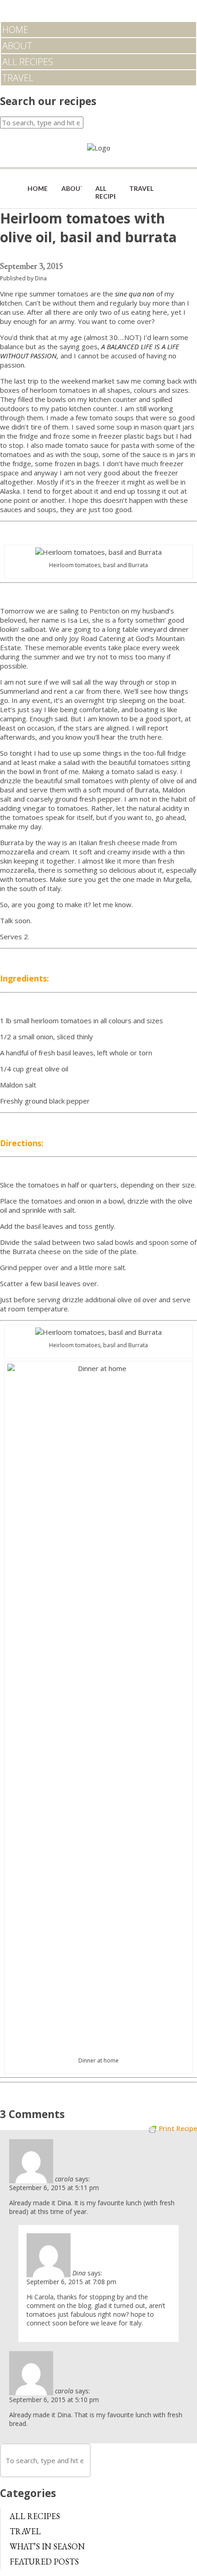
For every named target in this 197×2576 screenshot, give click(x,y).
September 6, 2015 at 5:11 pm (54, 2188)
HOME (15, 30)
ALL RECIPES (28, 62)
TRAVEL (18, 78)
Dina (41, 278)
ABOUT (17, 46)
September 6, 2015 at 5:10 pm (54, 2400)
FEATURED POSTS (44, 2562)
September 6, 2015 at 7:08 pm (71, 2282)
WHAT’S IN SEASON (47, 2546)
